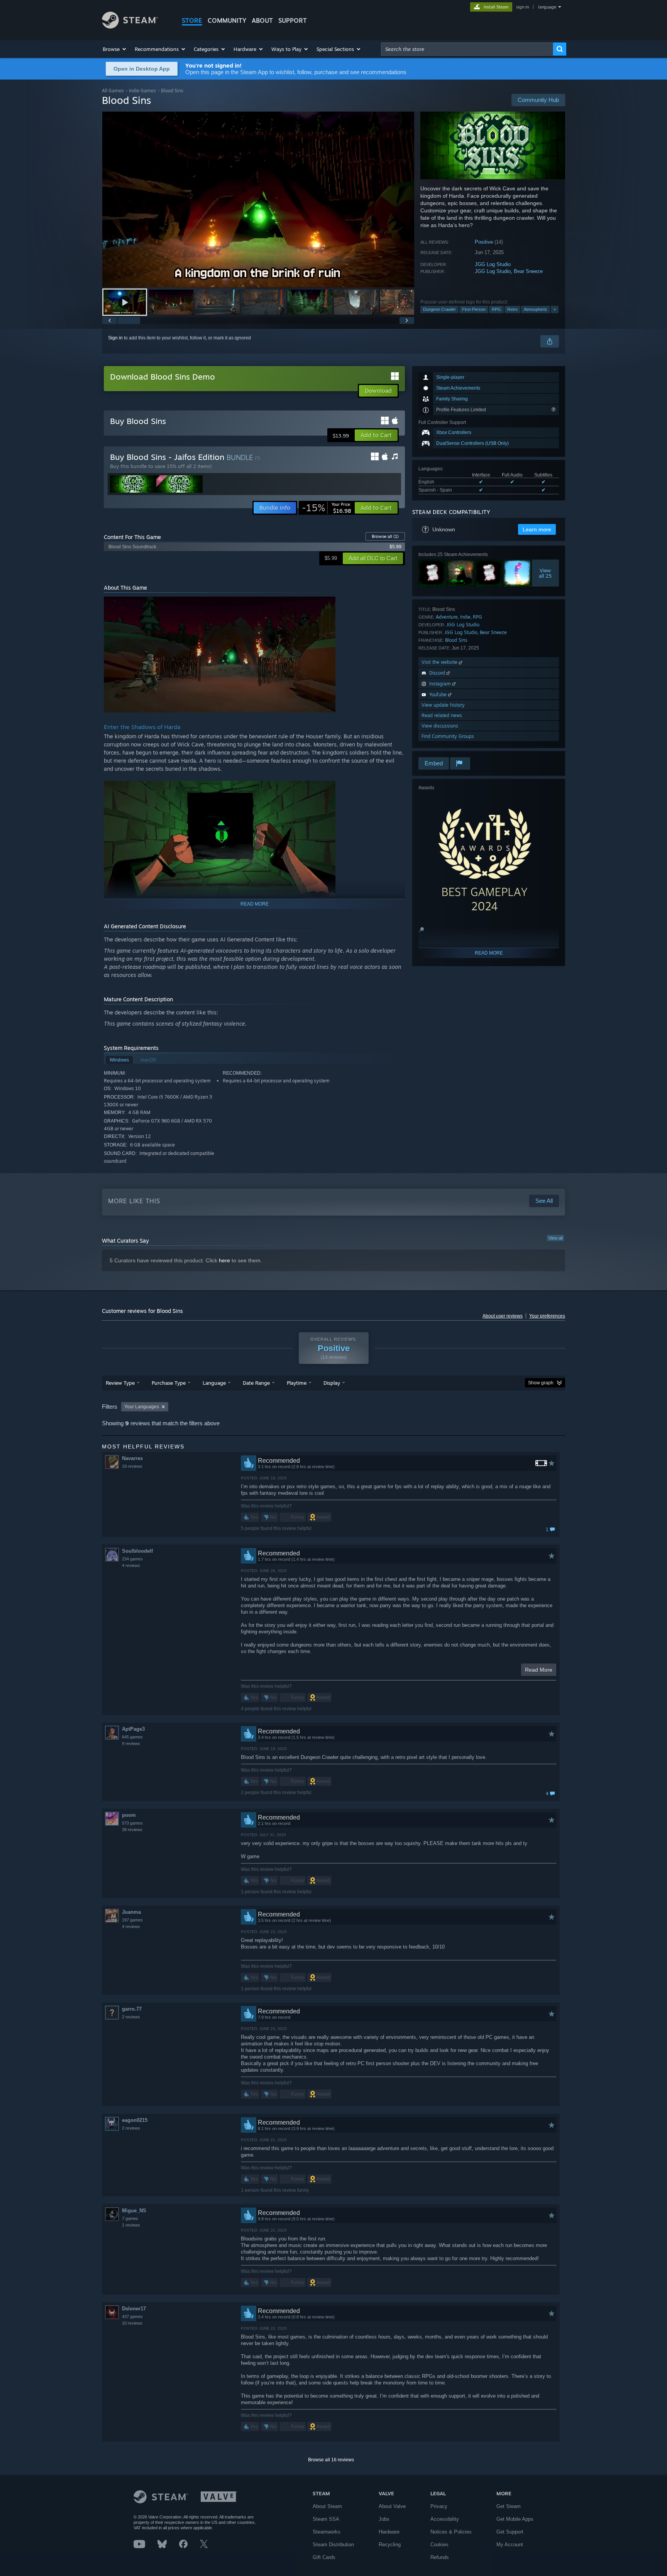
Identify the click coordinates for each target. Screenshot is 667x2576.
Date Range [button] (256, 1383)
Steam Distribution (333, 2545)
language (547, 7)
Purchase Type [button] (169, 1383)
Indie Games (142, 91)
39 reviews (132, 1830)
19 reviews (132, 1466)
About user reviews (503, 1316)
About (262, 20)
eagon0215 (135, 2120)
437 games (132, 2317)
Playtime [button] (297, 1383)
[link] (327, 508)
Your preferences (547, 1316)
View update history (443, 705)
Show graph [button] (541, 1383)
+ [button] (555, 309)
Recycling (390, 2545)
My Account (510, 2545)
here (224, 1260)
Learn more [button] (537, 529)
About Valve (392, 2506)
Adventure (447, 617)
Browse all (385, 536)
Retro (512, 309)
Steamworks (327, 2532)
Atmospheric (536, 309)
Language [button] (214, 1383)
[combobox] (467, 49)
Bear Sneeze (528, 271)
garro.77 (132, 2009)
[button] (115, 49)
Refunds (440, 2557)
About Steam (327, 2506)
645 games (132, 1737)
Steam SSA (326, 2519)
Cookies (439, 2545)
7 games (130, 2218)
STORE (192, 20)
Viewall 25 (546, 573)
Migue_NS (134, 2211)
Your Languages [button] (142, 1407)
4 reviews (131, 1565)
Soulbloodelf (137, 1551)
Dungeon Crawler (439, 309)
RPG (496, 309)
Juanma (131, 1912)
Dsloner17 (134, 2309)
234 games (132, 1559)
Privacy (439, 2506)
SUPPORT (293, 20)
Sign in (115, 338)
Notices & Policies (451, 2532)
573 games (132, 1823)
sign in (522, 7)
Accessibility (445, 2519)
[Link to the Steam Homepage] (130, 26)
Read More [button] (539, 1670)
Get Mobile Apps (515, 2519)
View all (555, 1238)
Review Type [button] (120, 1383)
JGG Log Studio (493, 264)
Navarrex (132, 1458)
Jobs (384, 2519)
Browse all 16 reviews (331, 2460)
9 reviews (131, 1743)
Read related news (442, 715)
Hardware (389, 2532)
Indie (465, 617)
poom (129, 1815)
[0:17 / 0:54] (258, 199)
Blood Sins (456, 640)
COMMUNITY (227, 20)
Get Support (510, 2532)
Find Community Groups (448, 736)
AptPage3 (133, 1729)
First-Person (474, 309)
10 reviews (132, 2323)
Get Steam (509, 2506)
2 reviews (131, 2017)
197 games (132, 1920)
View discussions (440, 726)
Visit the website (440, 662)
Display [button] (332, 1383)
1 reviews (131, 2225)
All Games (113, 91)
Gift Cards (324, 2557)
